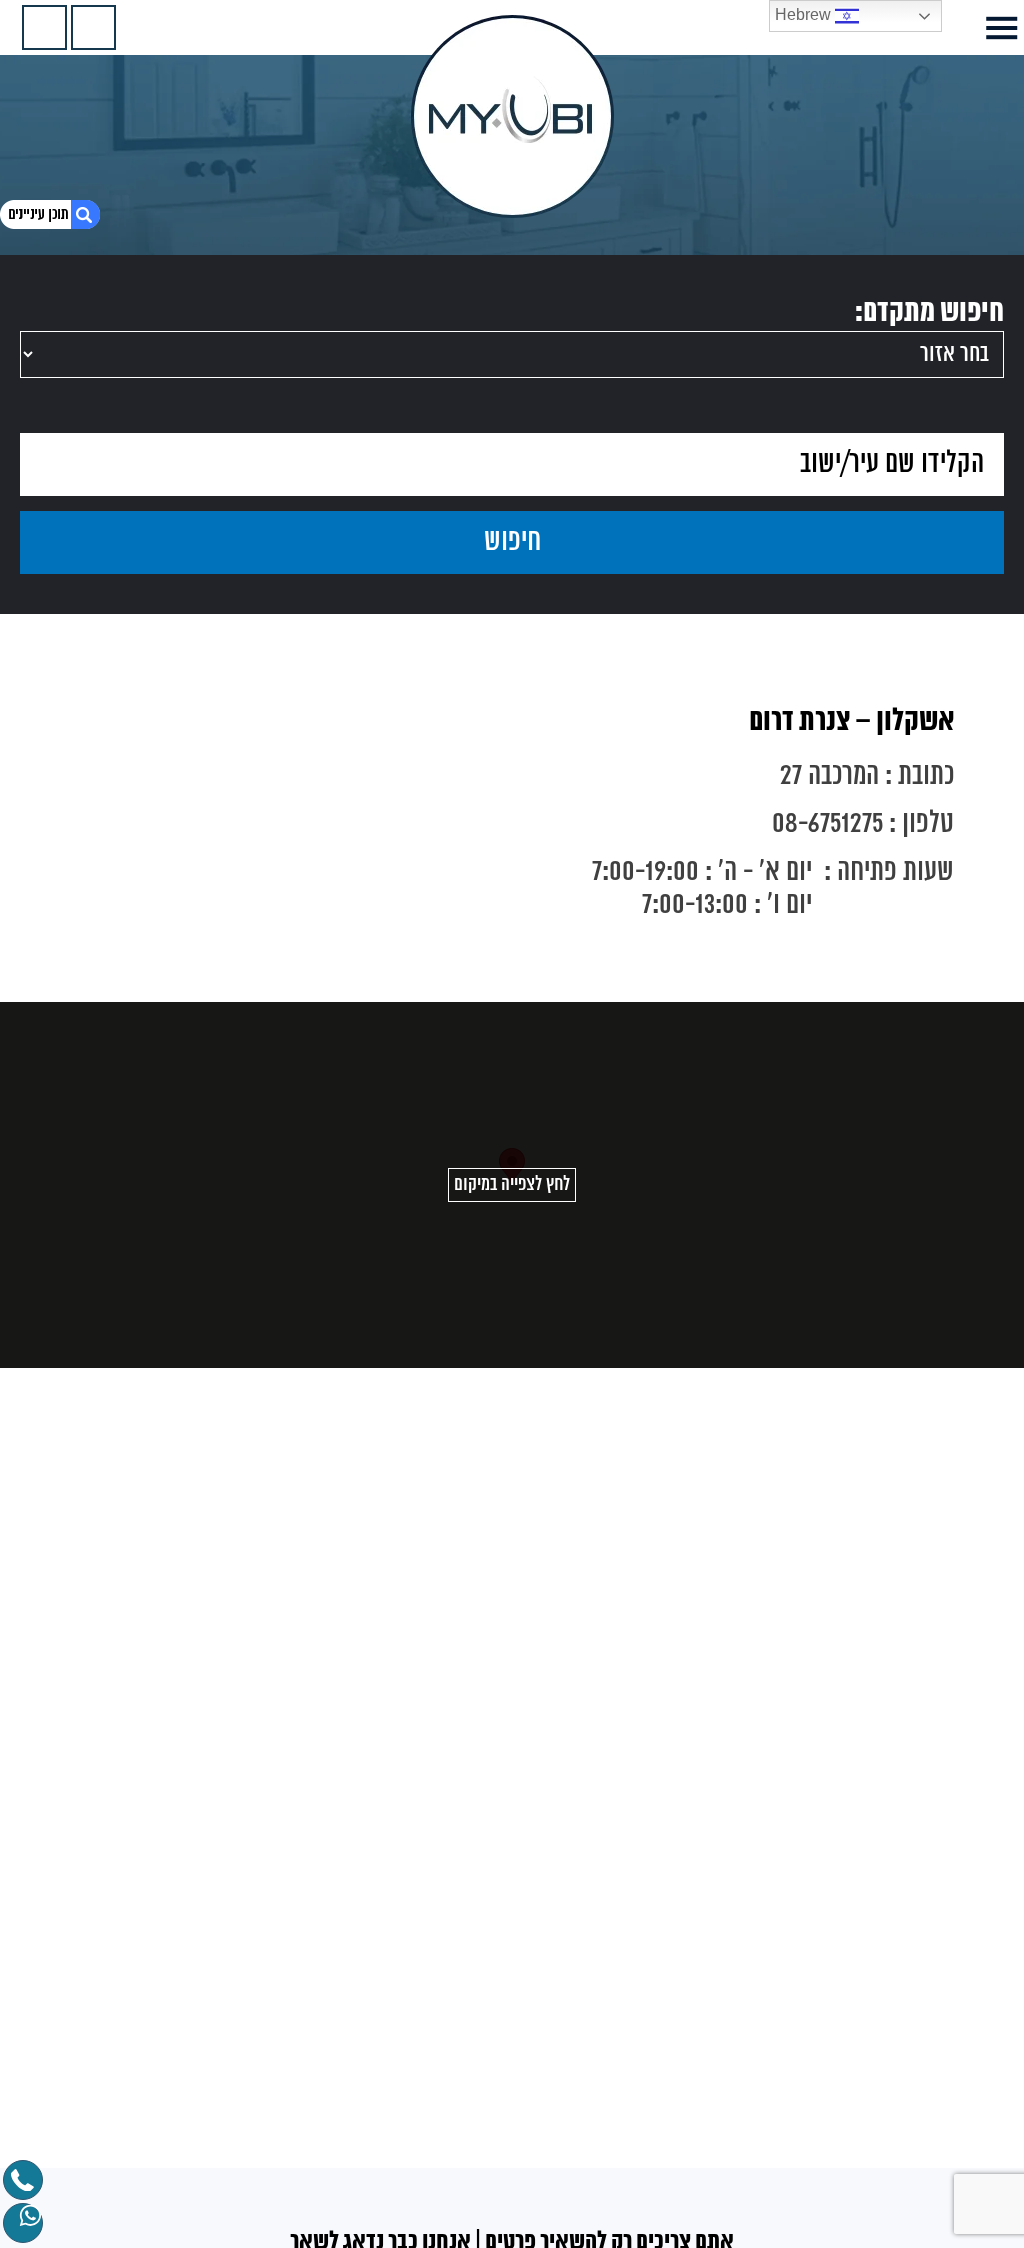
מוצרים (906, 1937)
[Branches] (44, 27)
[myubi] (512, 116)
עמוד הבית (895, 1893)
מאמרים (903, 1959)
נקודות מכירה (887, 1915)
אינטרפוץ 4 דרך (880, 2163)
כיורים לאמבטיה (879, 2229)
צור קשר (903, 1981)
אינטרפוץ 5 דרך (880, 2185)
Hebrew (805, 14)
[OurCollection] (93, 27)
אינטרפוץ (900, 2119)
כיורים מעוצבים (881, 2207)
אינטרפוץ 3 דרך (880, 2141)
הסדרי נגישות (887, 2097)
